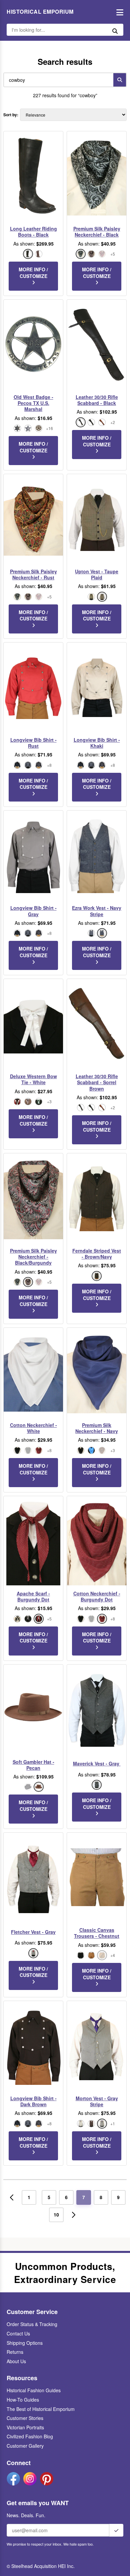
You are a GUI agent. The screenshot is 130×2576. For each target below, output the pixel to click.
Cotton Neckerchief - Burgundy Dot (97, 1596)
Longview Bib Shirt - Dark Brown (33, 2101)
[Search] (120, 80)
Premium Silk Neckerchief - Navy (97, 1428)
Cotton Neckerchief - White (33, 1428)
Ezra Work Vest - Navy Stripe (97, 911)
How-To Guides (23, 2400)
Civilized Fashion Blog (30, 2436)
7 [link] (84, 2197)
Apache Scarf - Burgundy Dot (33, 1596)
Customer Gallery (25, 2446)
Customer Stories (25, 2418)
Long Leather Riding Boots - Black (33, 232)
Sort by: (11, 115)
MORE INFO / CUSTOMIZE (33, 273)
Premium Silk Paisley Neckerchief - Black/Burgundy (33, 1257)
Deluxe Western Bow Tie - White (33, 1079)
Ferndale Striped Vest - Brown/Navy (97, 1254)
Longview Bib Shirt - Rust (33, 743)
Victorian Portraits (25, 2427)
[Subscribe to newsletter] (116, 2530)
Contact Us (18, 2333)
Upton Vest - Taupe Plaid (97, 574)
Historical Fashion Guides (34, 2390)
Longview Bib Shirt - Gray (33, 911)
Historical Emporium (40, 12)
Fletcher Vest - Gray (33, 1932)
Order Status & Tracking (32, 2324)
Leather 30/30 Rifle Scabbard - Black (97, 400)
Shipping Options (25, 2343)
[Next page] (74, 2215)
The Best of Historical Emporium (41, 2409)
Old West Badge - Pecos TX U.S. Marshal (33, 403)
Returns (15, 2352)
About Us (16, 2361)
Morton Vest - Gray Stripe (97, 2101)
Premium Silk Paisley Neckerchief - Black (97, 232)
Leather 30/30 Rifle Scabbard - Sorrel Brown (97, 1082)
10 (56, 2214)
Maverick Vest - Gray (97, 1763)
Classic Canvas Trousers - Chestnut (97, 1933)
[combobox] (57, 80)
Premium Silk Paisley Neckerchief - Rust (33, 574)
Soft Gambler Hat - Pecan (33, 1765)
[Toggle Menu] (118, 12)
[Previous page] (12, 2197)
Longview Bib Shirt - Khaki (97, 743)
